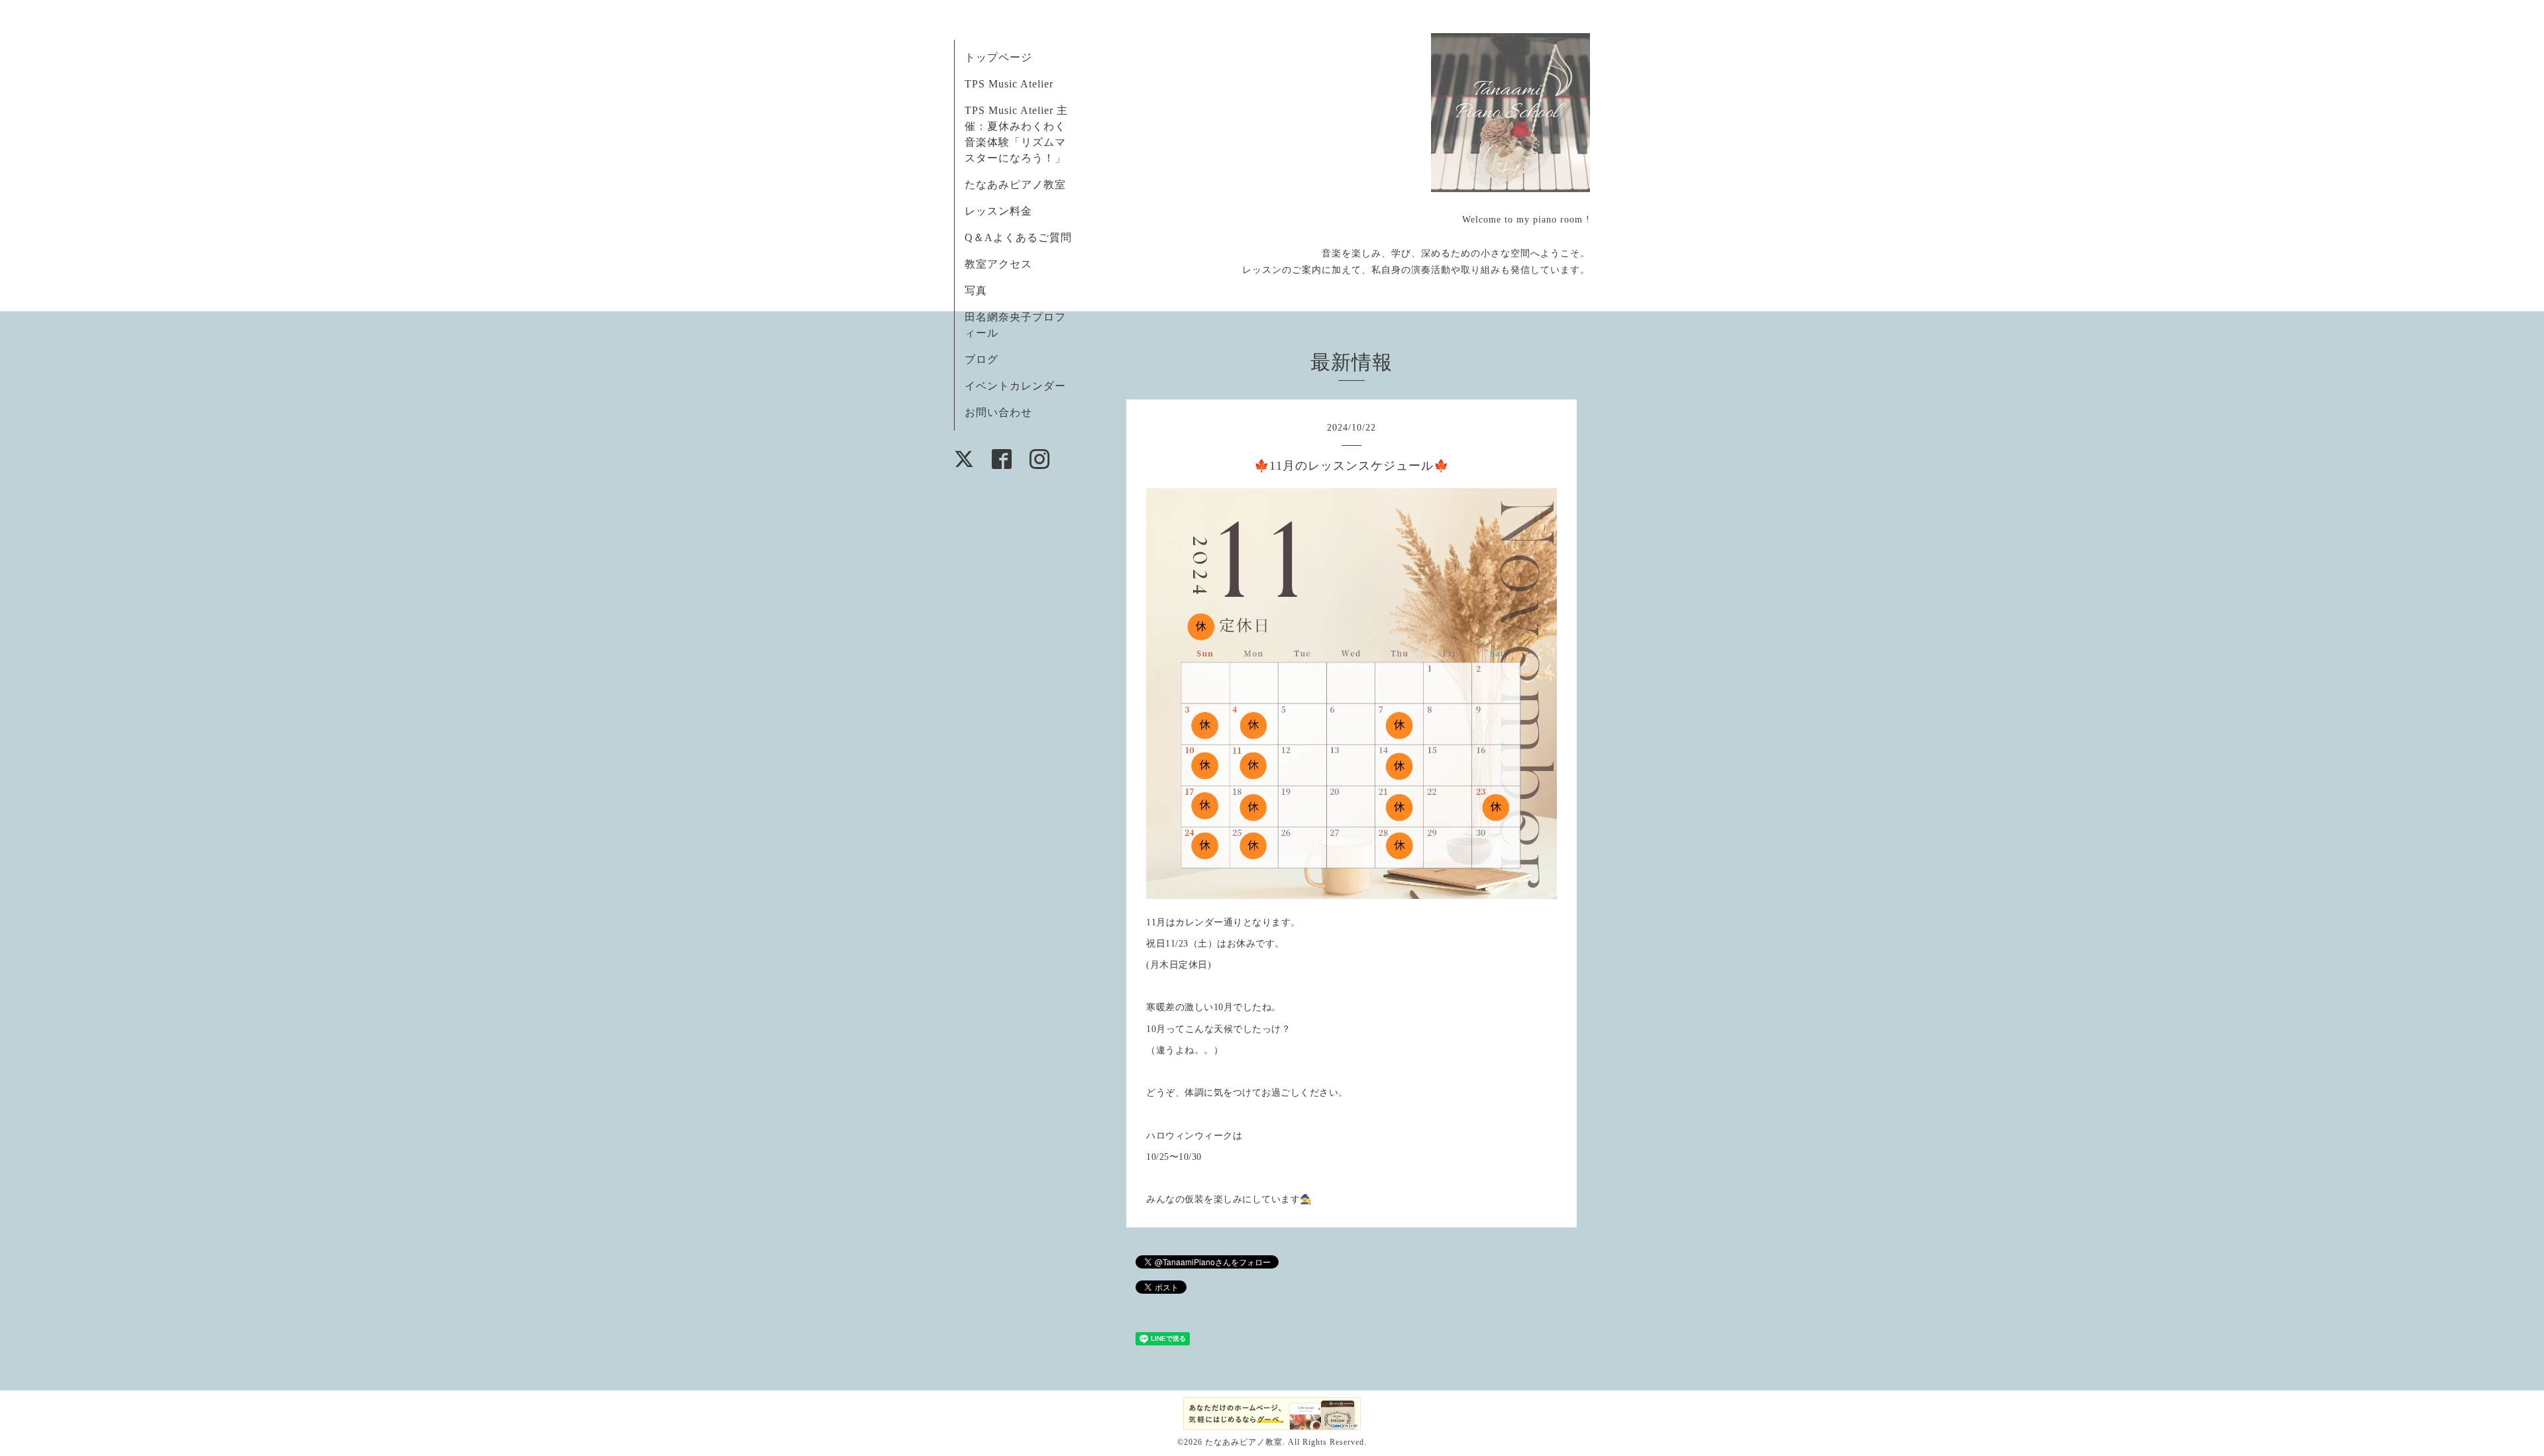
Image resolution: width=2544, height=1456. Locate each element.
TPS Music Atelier (1009, 84)
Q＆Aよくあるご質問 (1018, 237)
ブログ (981, 359)
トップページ (998, 57)
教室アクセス (998, 264)
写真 (976, 290)
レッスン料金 (998, 211)
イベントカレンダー (1015, 386)
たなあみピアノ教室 (1015, 184)
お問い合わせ (998, 412)
